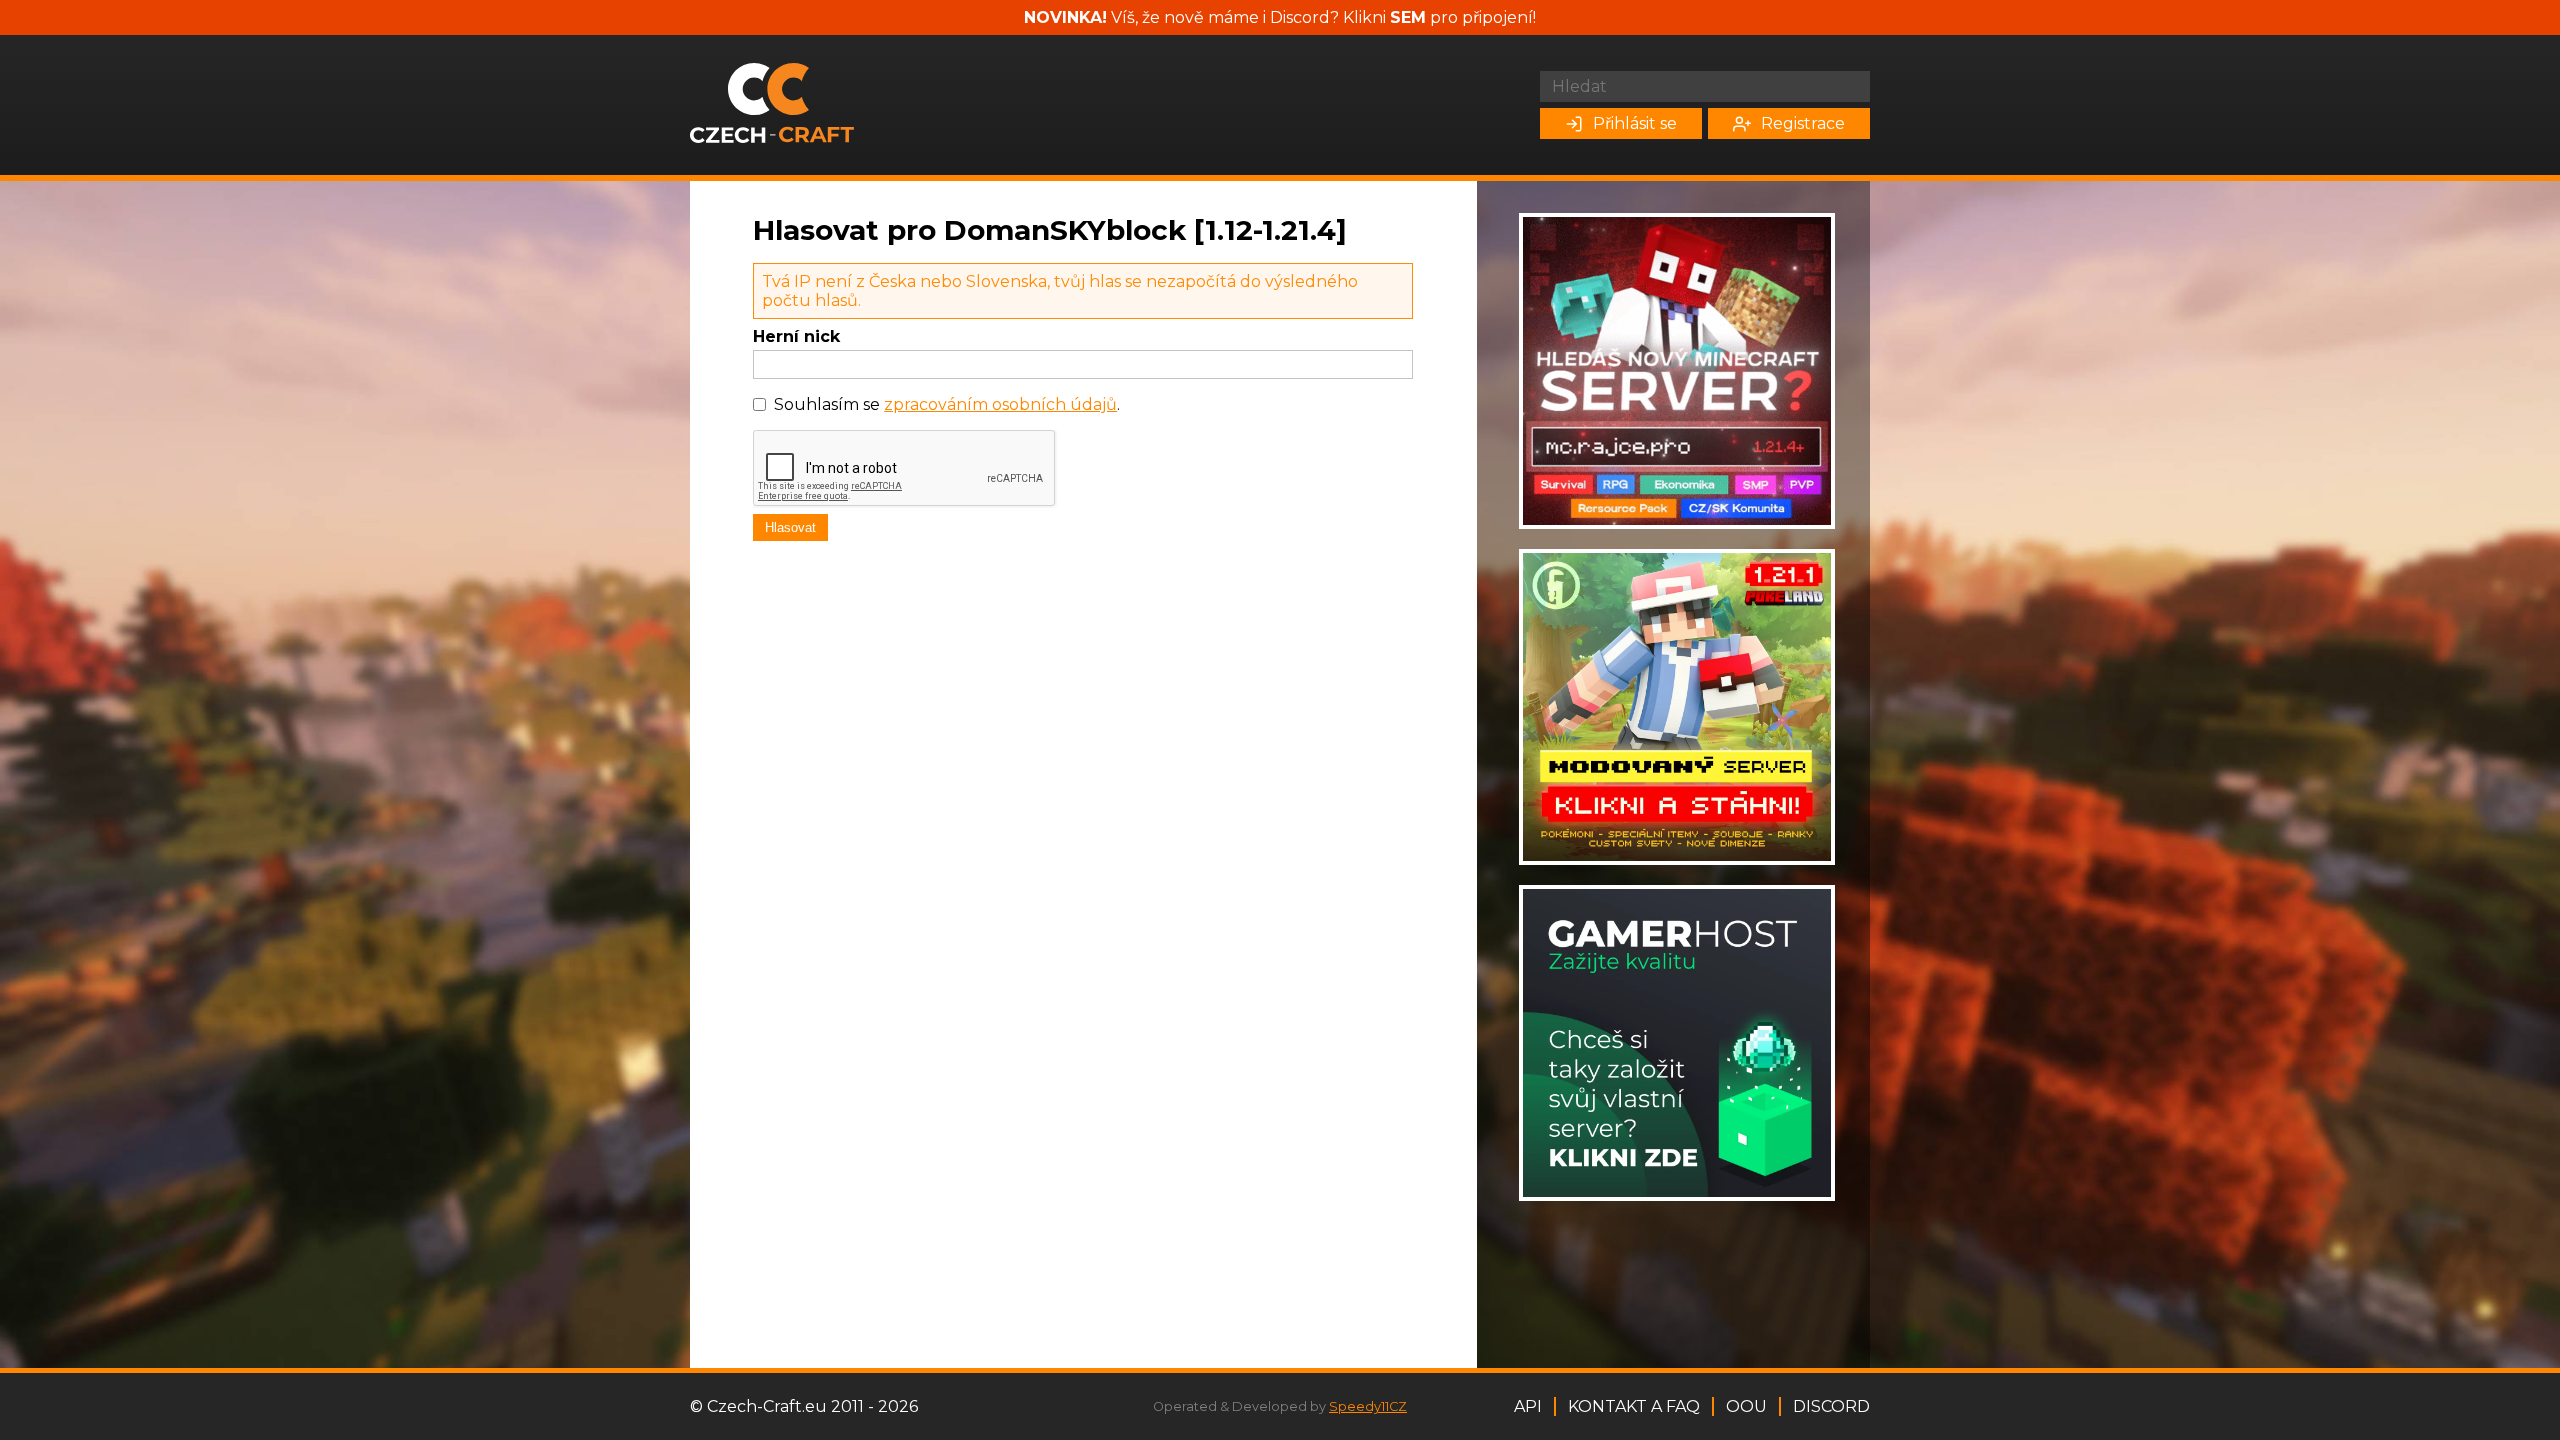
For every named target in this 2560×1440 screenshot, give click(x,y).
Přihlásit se (1635, 123)
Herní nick (796, 336)
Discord (1831, 1406)
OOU (1746, 1406)
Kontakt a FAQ (1634, 1406)
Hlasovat (790, 527)
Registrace (1803, 123)
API (1528, 1406)
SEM (1408, 17)
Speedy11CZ (1368, 1406)
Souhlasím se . (947, 404)
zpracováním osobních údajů (1000, 404)
